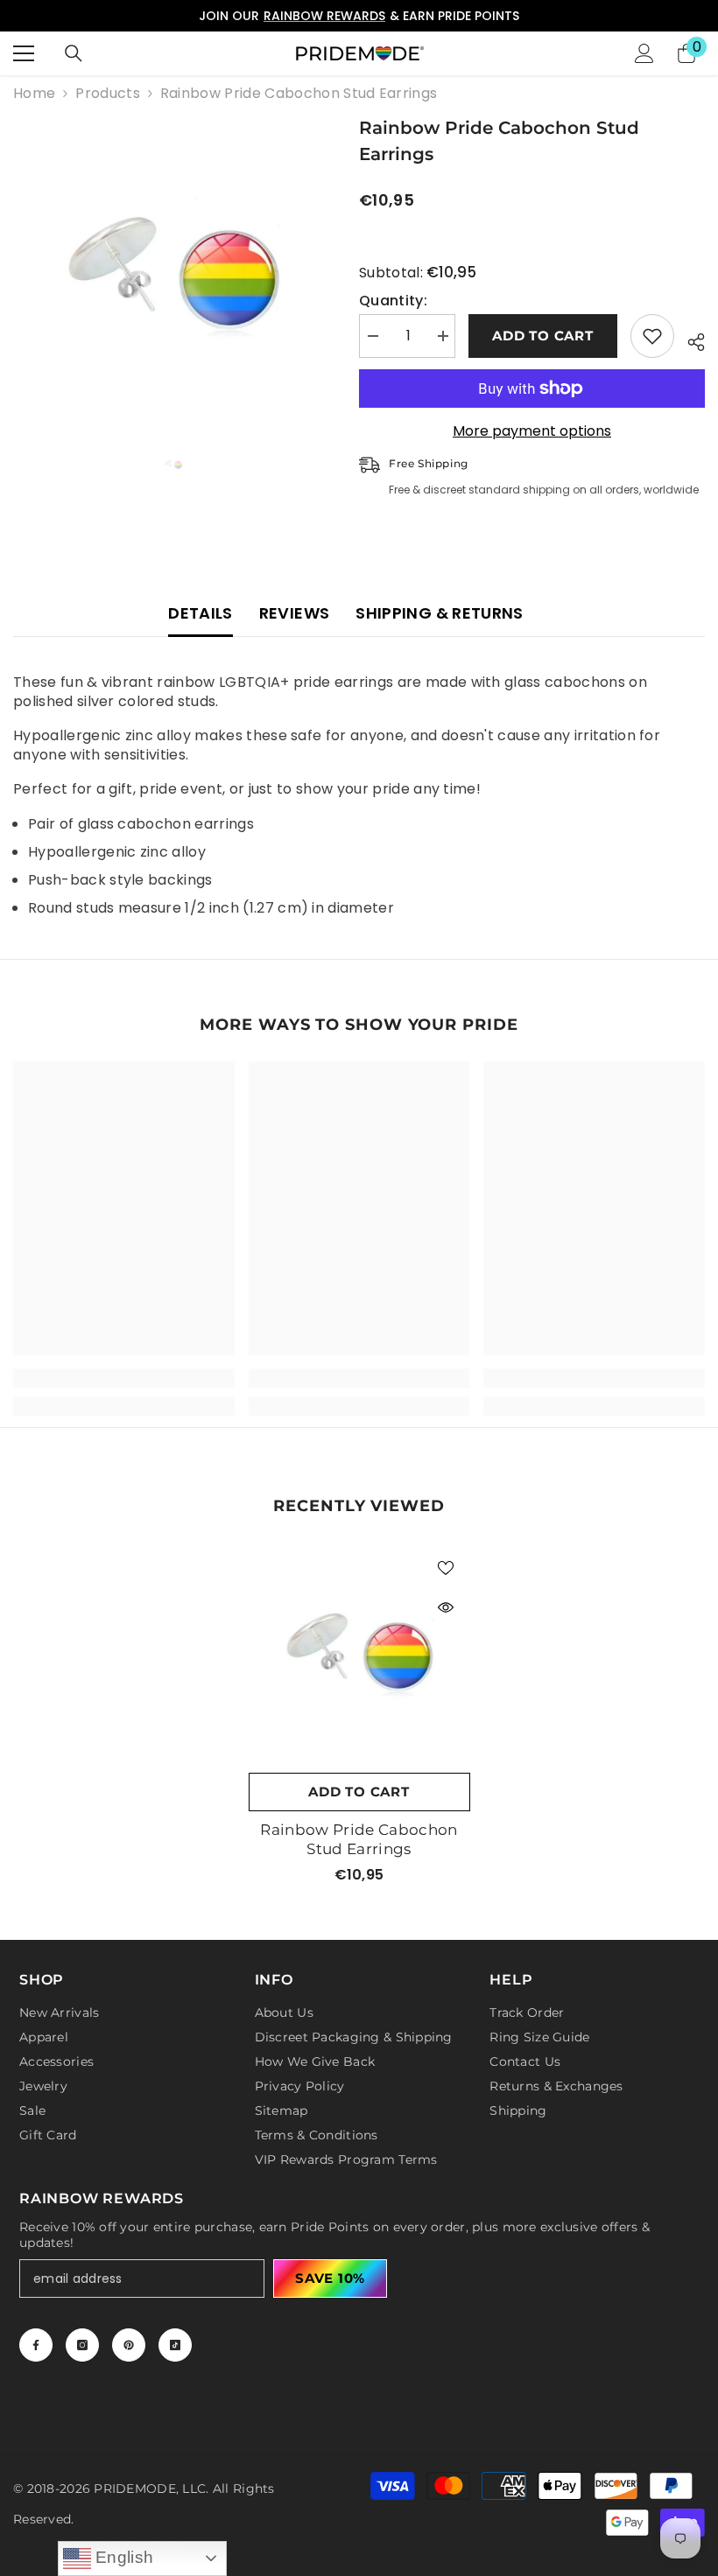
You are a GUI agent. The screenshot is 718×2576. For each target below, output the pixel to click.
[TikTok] (175, 2345)
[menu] (24, 53)
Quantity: (393, 301)
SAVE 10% (330, 2278)
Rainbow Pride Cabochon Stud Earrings (359, 1839)
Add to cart (542, 336)
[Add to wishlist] (652, 336)
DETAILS (201, 613)
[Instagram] (82, 2345)
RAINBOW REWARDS (324, 16)
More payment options (532, 431)
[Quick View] (446, 1607)
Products (108, 94)
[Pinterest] (129, 2345)
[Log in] (644, 53)
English (123, 2557)
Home (34, 94)
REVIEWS (295, 613)
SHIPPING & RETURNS (439, 613)
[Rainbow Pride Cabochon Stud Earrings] (359, 1653)
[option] (359, 16)
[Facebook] (36, 2345)
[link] (124, 1378)
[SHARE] (690, 339)
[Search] (74, 53)
